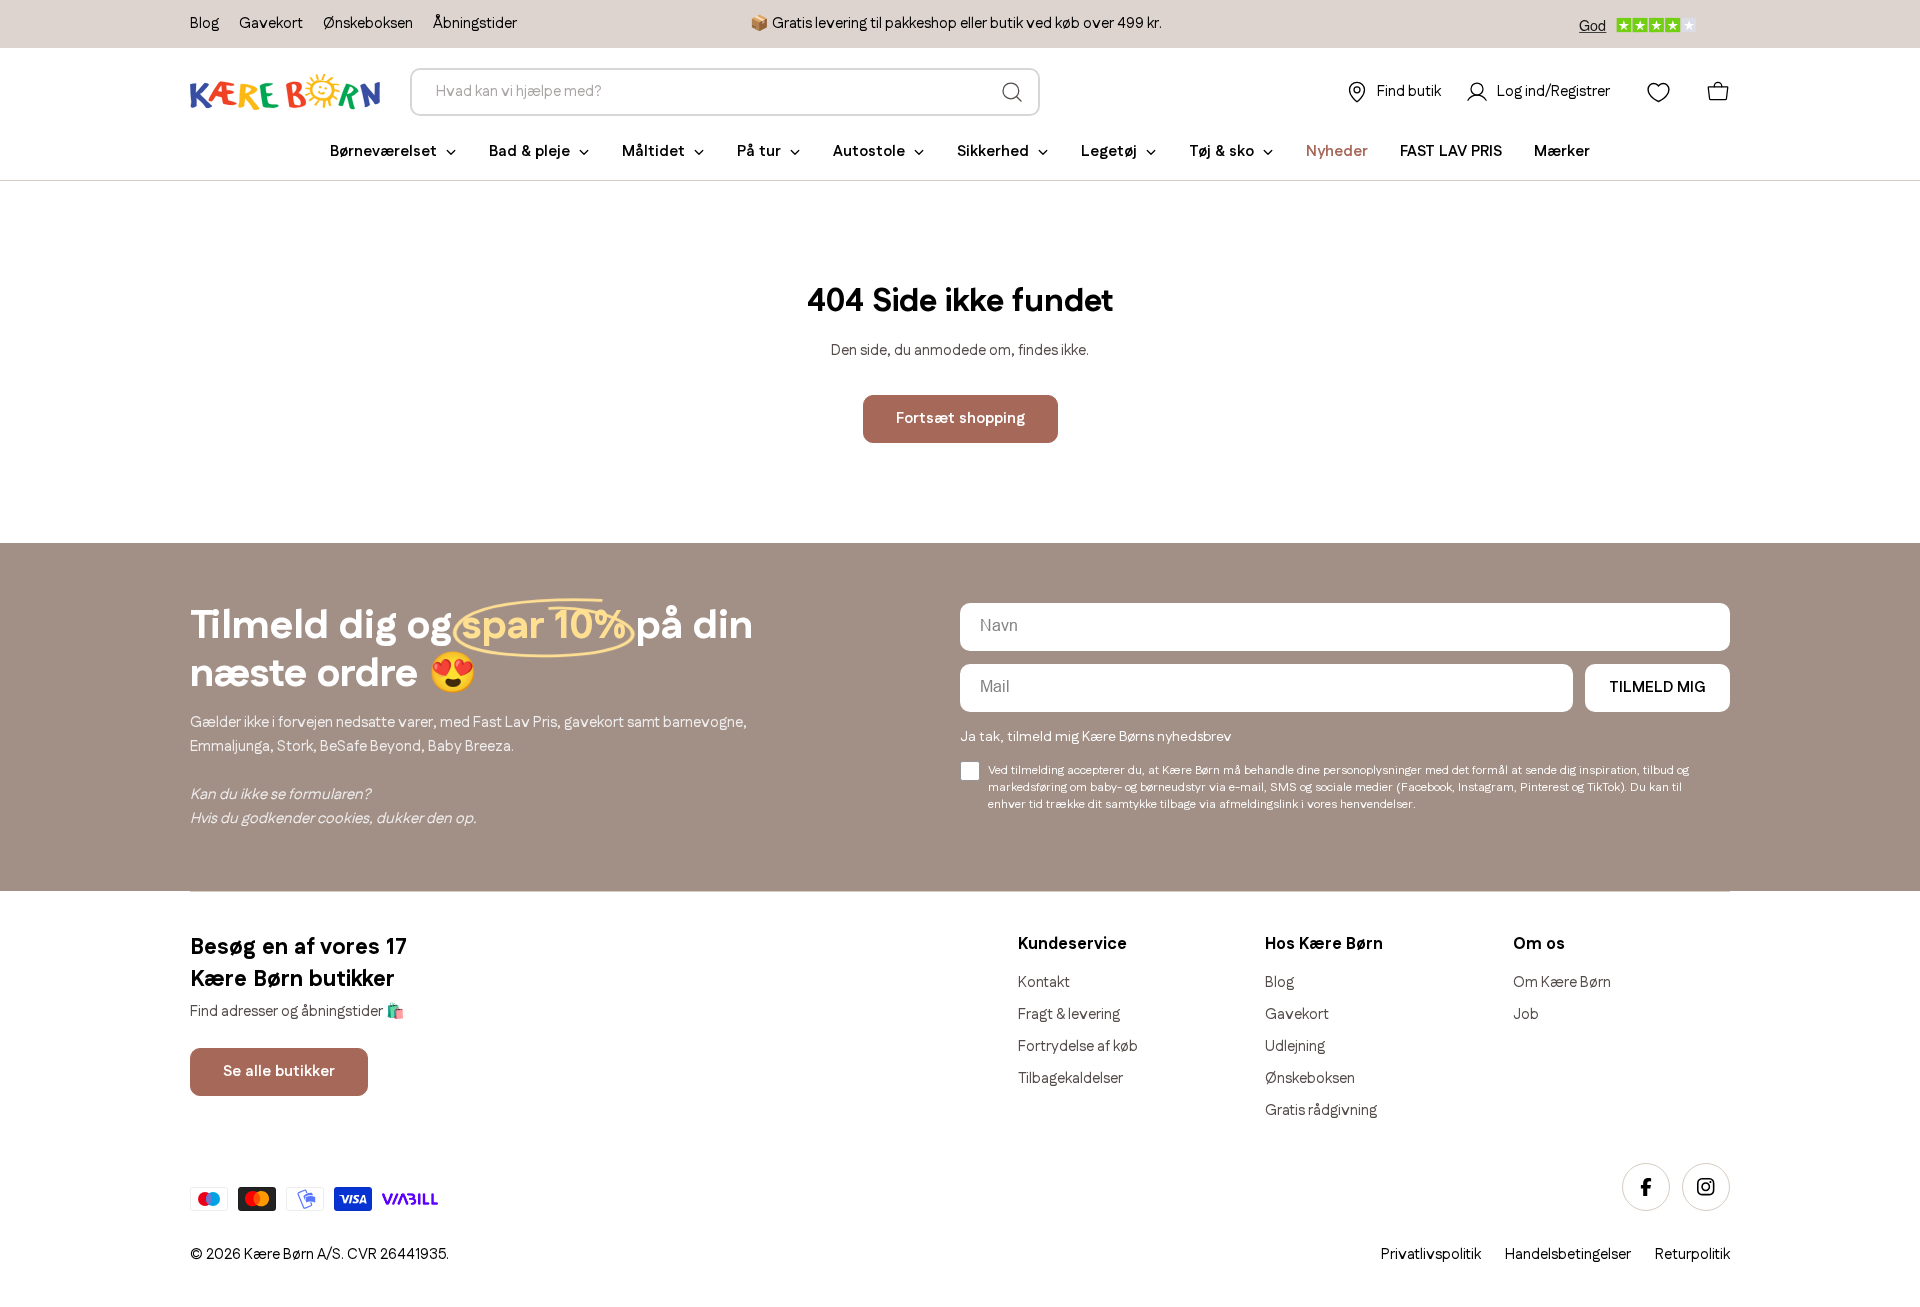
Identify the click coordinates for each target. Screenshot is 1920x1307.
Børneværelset (383, 151)
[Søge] (1012, 92)
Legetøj (1109, 151)
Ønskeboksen (368, 23)
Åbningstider (475, 23)
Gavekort (271, 23)
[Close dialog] (1898, 816)
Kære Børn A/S (292, 1254)
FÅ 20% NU (1595, 1135)
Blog (204, 23)
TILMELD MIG (1657, 687)
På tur (759, 151)
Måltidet (653, 151)
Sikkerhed (993, 151)
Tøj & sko (1221, 151)
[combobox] (725, 92)
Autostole (869, 151)
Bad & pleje (529, 151)
